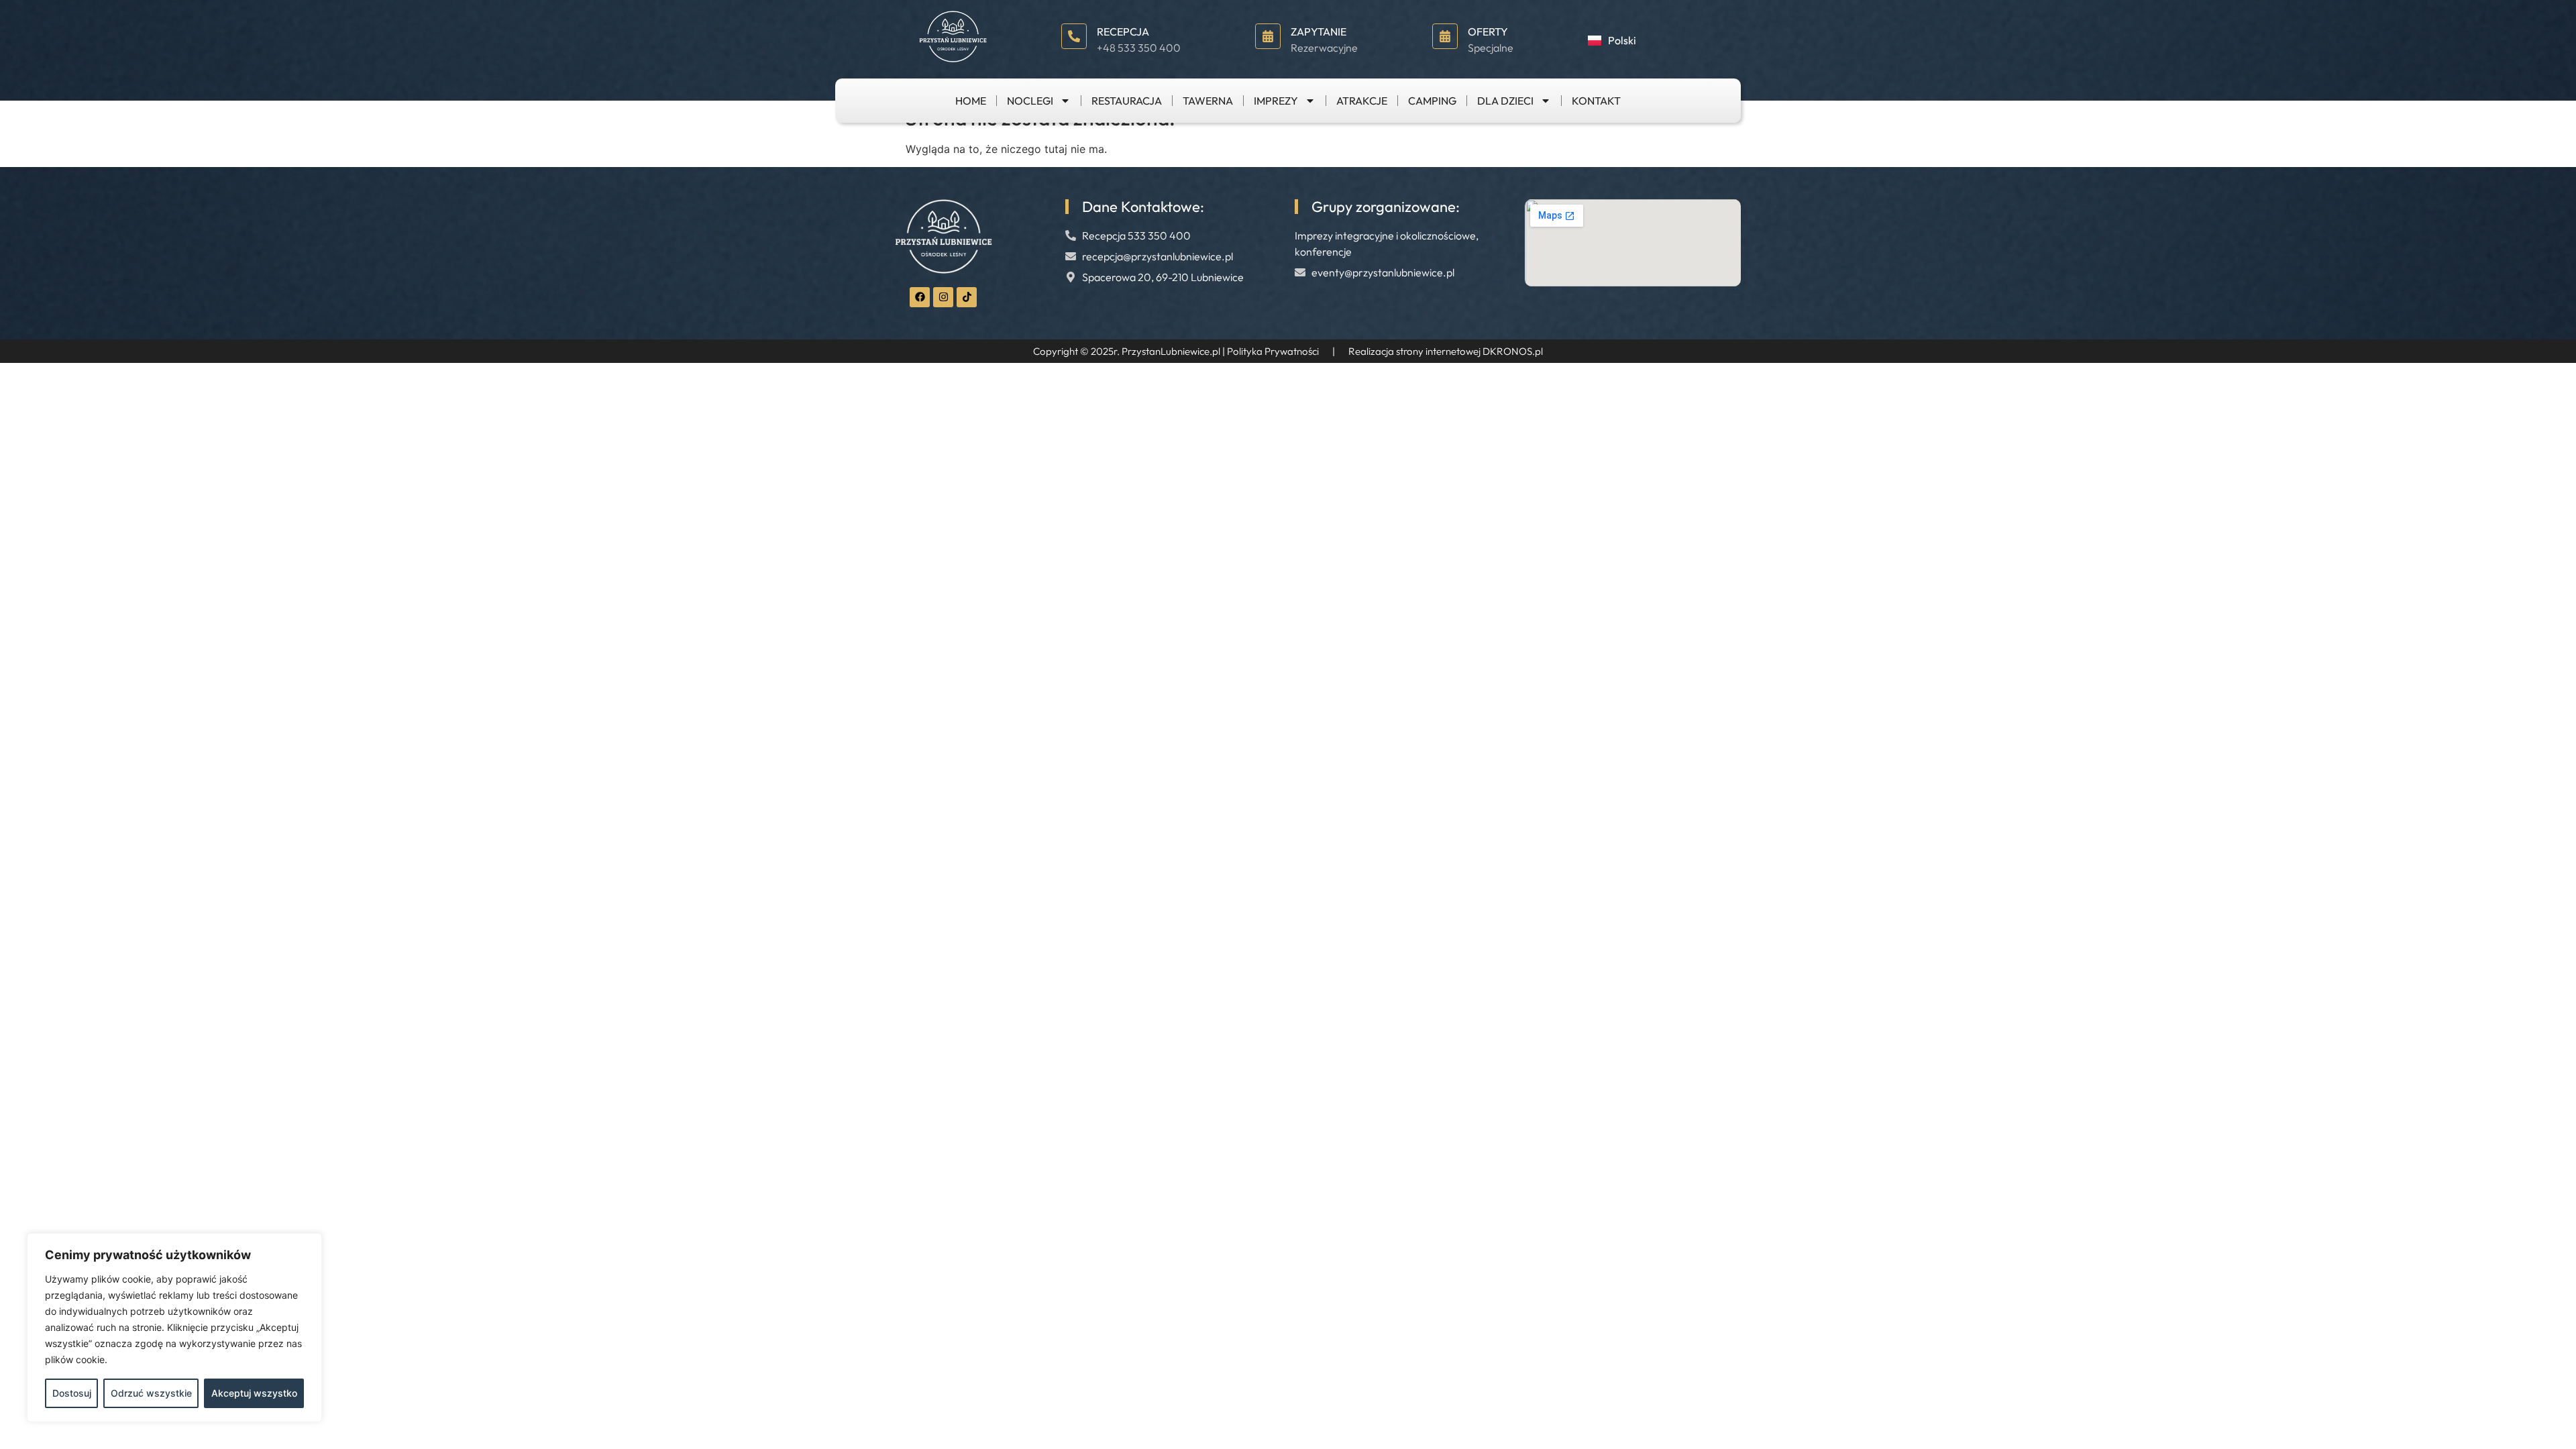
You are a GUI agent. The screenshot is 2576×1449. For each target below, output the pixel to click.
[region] (174, 1328)
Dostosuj (72, 1393)
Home (971, 101)
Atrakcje (1362, 101)
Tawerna (1208, 101)
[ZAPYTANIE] (1268, 36)
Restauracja (1127, 101)
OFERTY (1488, 32)
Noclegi (1030, 101)
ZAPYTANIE (1319, 32)
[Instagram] (943, 297)
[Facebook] (920, 297)
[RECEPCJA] (1074, 36)
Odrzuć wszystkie (151, 1393)
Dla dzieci (1505, 101)
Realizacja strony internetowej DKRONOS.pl (1446, 351)
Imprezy (1276, 101)
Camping (1432, 101)
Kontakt (1596, 101)
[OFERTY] (1445, 36)
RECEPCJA (1123, 32)
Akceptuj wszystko (254, 1393)
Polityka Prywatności (1273, 351)
